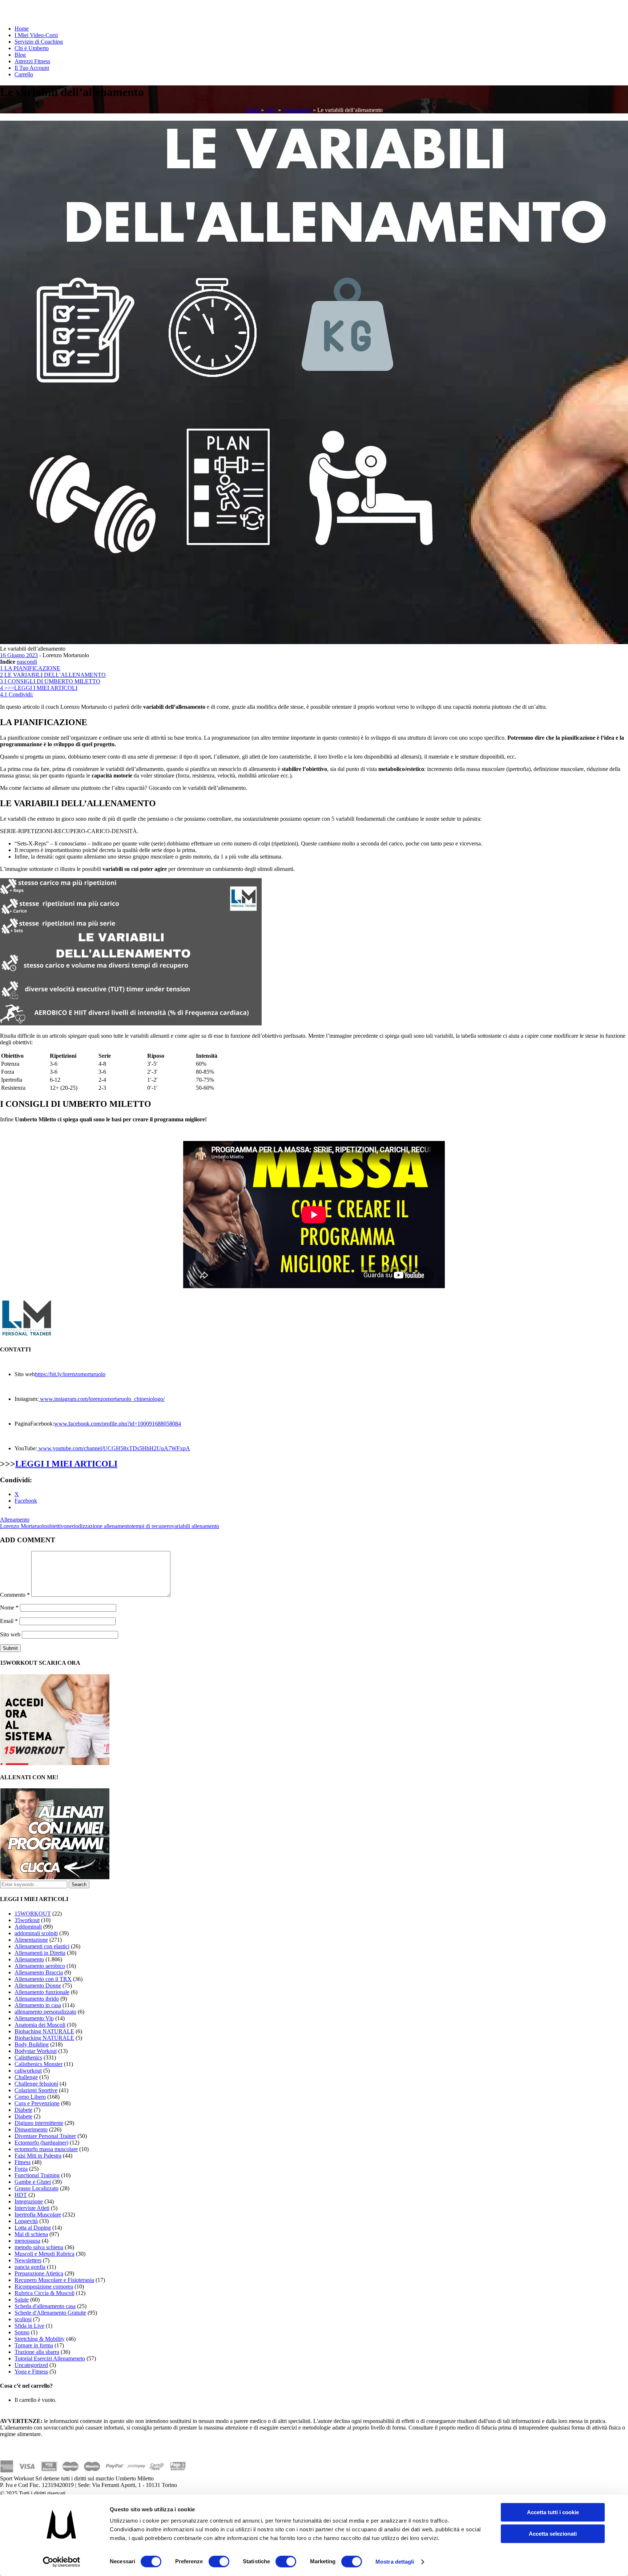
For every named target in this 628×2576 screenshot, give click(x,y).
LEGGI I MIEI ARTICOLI (66, 1464)
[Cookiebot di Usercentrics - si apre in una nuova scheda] (62, 2562)
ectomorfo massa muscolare (46, 2149)
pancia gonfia (30, 2267)
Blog (20, 55)
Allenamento (297, 110)
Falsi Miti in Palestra (38, 2156)
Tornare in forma (34, 2345)
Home (22, 29)
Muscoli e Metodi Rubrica (45, 2254)
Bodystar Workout (36, 2051)
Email (9, 1621)
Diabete (23, 2110)
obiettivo (57, 1526)
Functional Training (37, 2175)
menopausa (27, 2241)
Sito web (10, 1634)
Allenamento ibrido (37, 1999)
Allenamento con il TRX (43, 1979)
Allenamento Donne (38, 1986)
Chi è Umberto (32, 48)
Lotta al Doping (33, 2228)
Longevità (26, 2221)
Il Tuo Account (32, 68)
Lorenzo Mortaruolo (23, 1526)
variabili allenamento (195, 1526)
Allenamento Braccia (39, 1972)
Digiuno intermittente (39, 2123)
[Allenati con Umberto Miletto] (55, 1877)
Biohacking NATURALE (44, 2038)
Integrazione (29, 2201)
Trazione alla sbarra (37, 2352)
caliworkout (28, 2071)
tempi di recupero (152, 1526)
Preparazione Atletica (39, 2273)
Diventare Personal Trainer (45, 2136)
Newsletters (28, 2260)
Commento (15, 1595)
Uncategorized (31, 2365)
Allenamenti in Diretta (40, 1953)
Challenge (26, 2077)
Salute (22, 2300)
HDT (21, 2195)
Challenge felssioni (36, 2084)
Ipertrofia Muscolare (38, 2215)
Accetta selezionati (553, 2534)
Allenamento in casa (38, 2005)
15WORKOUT (33, 1914)
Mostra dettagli (395, 2562)
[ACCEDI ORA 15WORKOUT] (55, 1763)
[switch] (219, 2561)
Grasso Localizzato (37, 2188)
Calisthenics (28, 2057)
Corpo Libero (30, 2097)
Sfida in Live (29, 2326)
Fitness (23, 2162)
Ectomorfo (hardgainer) (41, 2143)
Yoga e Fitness (31, 2372)
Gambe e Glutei (33, 2182)
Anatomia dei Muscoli (40, 2025)
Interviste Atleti (32, 2208)
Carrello (24, 74)
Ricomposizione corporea (44, 2286)
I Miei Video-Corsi (36, 35)
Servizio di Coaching (39, 42)
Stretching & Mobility (40, 2339)
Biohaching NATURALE (44, 2031)
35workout (27, 1920)
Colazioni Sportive (36, 2090)
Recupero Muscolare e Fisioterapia (54, 2280)
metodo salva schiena (39, 2247)
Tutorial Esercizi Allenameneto (50, 2358)
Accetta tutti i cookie (553, 2512)
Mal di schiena (31, 2234)
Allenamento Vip (34, 2018)
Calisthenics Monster (39, 2064)
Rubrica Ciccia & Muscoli (45, 2293)
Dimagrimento (31, 2129)
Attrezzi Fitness (32, 61)
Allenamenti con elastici (42, 1946)
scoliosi (23, 2319)
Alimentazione (31, 1940)
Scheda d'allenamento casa (45, 2306)
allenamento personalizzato (45, 2012)
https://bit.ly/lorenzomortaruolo (70, 1374)
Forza (21, 2169)
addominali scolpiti (36, 1933)
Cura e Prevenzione (37, 2103)
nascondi (27, 662)
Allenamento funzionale (42, 1992)
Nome (9, 1608)
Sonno (22, 2332)
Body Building (32, 2044)
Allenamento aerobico (40, 1966)
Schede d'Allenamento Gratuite (50, 2313)
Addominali (28, 1927)
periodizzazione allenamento (99, 1526)
